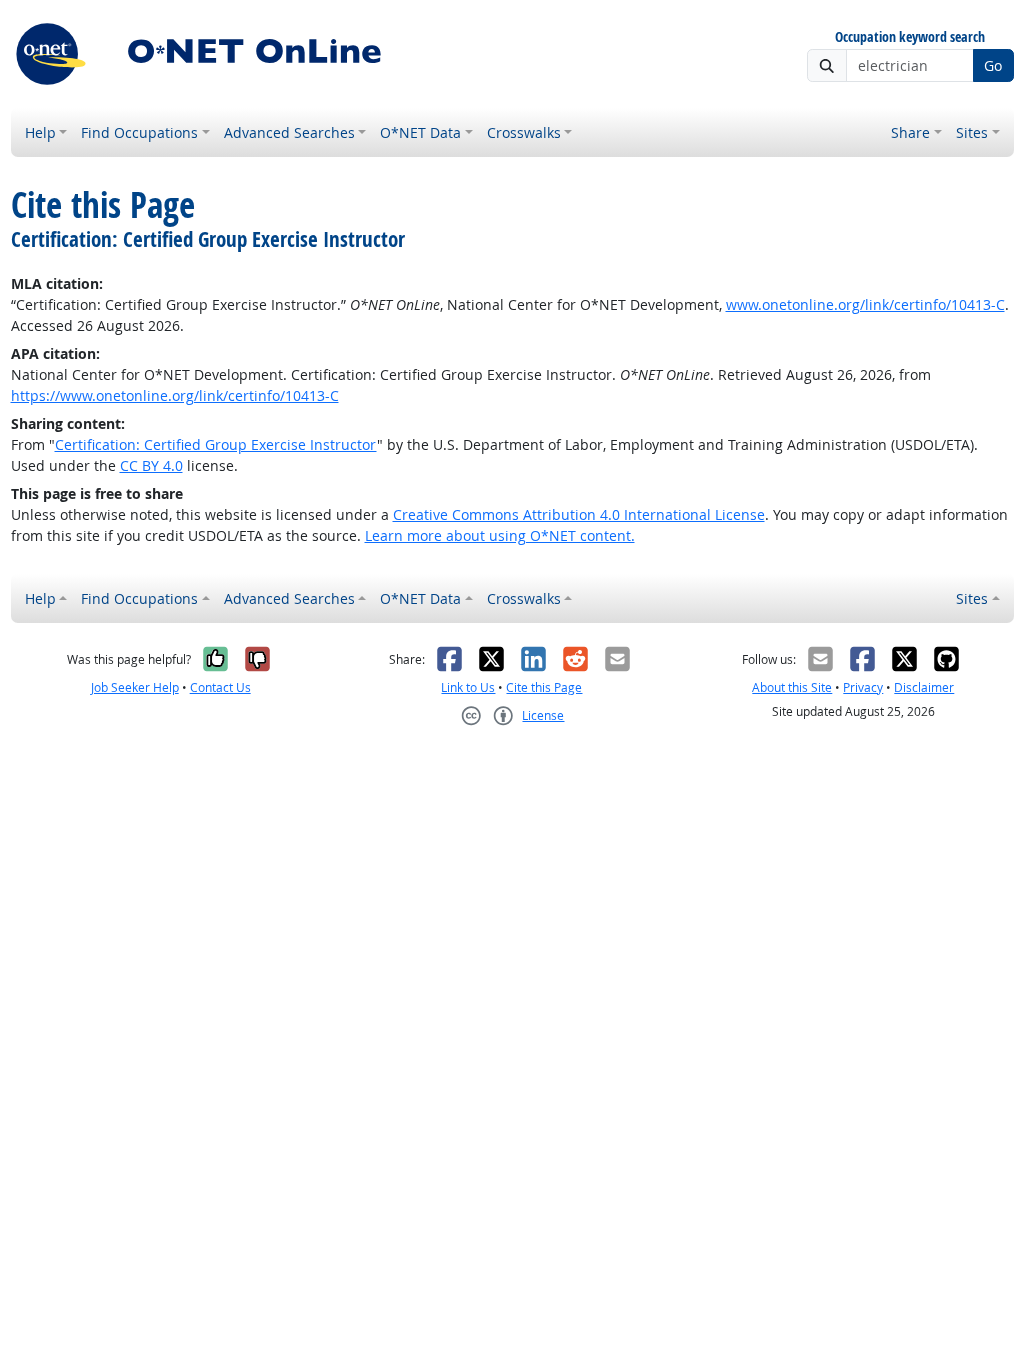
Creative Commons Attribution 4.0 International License (579, 514)
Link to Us (468, 687)
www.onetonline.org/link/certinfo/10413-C (865, 304)
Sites (972, 132)
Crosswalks (524, 132)
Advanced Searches (289, 132)
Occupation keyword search (910, 37)
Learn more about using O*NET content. (500, 535)
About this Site (792, 687)
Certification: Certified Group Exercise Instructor (216, 444)
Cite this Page (544, 687)
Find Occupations (139, 132)
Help (40, 132)
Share (910, 132)
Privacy (863, 687)
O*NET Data (420, 132)
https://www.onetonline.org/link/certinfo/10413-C (175, 395)
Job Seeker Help (135, 687)
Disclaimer (924, 687)
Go (993, 65)
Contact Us (220, 687)
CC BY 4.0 (151, 465)
